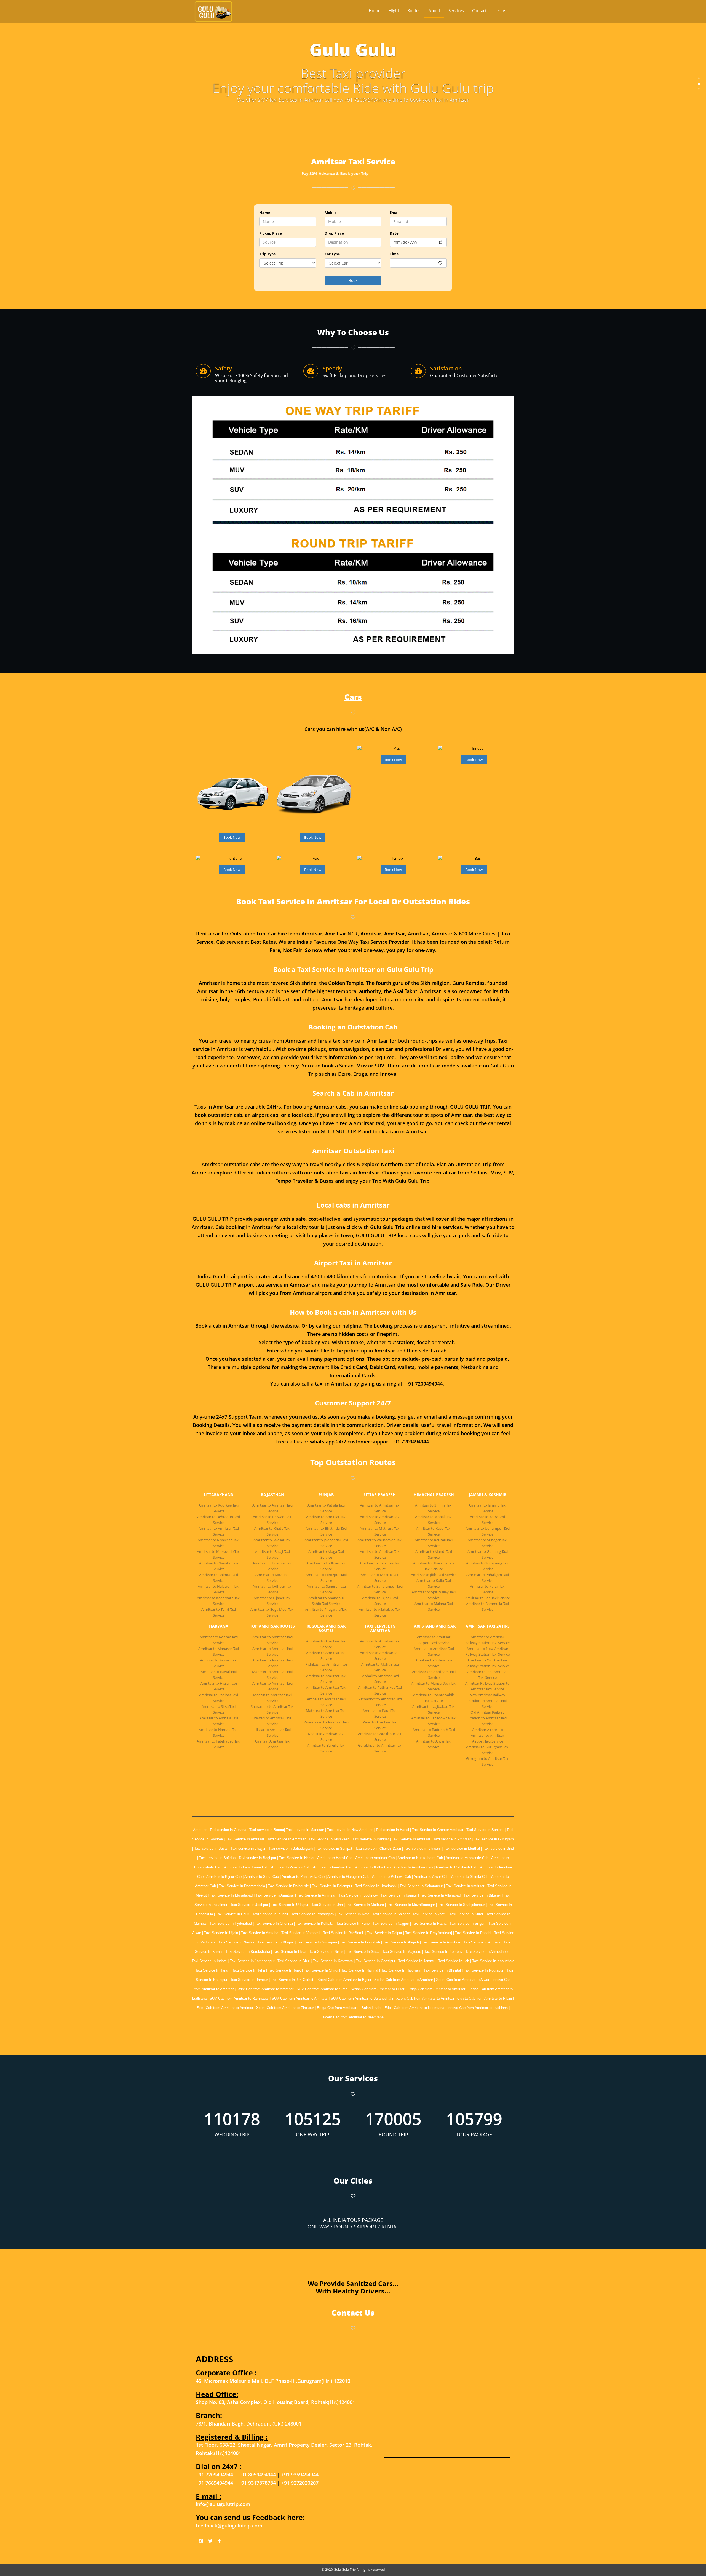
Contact (479, 10)
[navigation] (437, 11)
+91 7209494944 (214, 2474)
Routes (414, 10)
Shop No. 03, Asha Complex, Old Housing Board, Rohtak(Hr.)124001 (276, 2402)
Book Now (232, 837)
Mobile (331, 213)
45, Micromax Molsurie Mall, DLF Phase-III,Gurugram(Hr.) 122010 (273, 2381)
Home (375, 10)
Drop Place (334, 233)
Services (456, 10)
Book (353, 280)
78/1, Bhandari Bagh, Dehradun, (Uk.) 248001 (249, 2423)
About (434, 10)
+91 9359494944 (300, 2474)
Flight (394, 10)
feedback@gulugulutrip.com (229, 2525)
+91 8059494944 (258, 2474)
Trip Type (268, 254)
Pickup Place (271, 233)
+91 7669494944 (214, 2483)
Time (394, 254)
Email (395, 213)
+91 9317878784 (258, 2483)
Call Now (220, 804)
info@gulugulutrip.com (223, 2504)
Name (265, 213)
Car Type (332, 254)
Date (394, 233)
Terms (500, 10)
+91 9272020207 (300, 2483)
